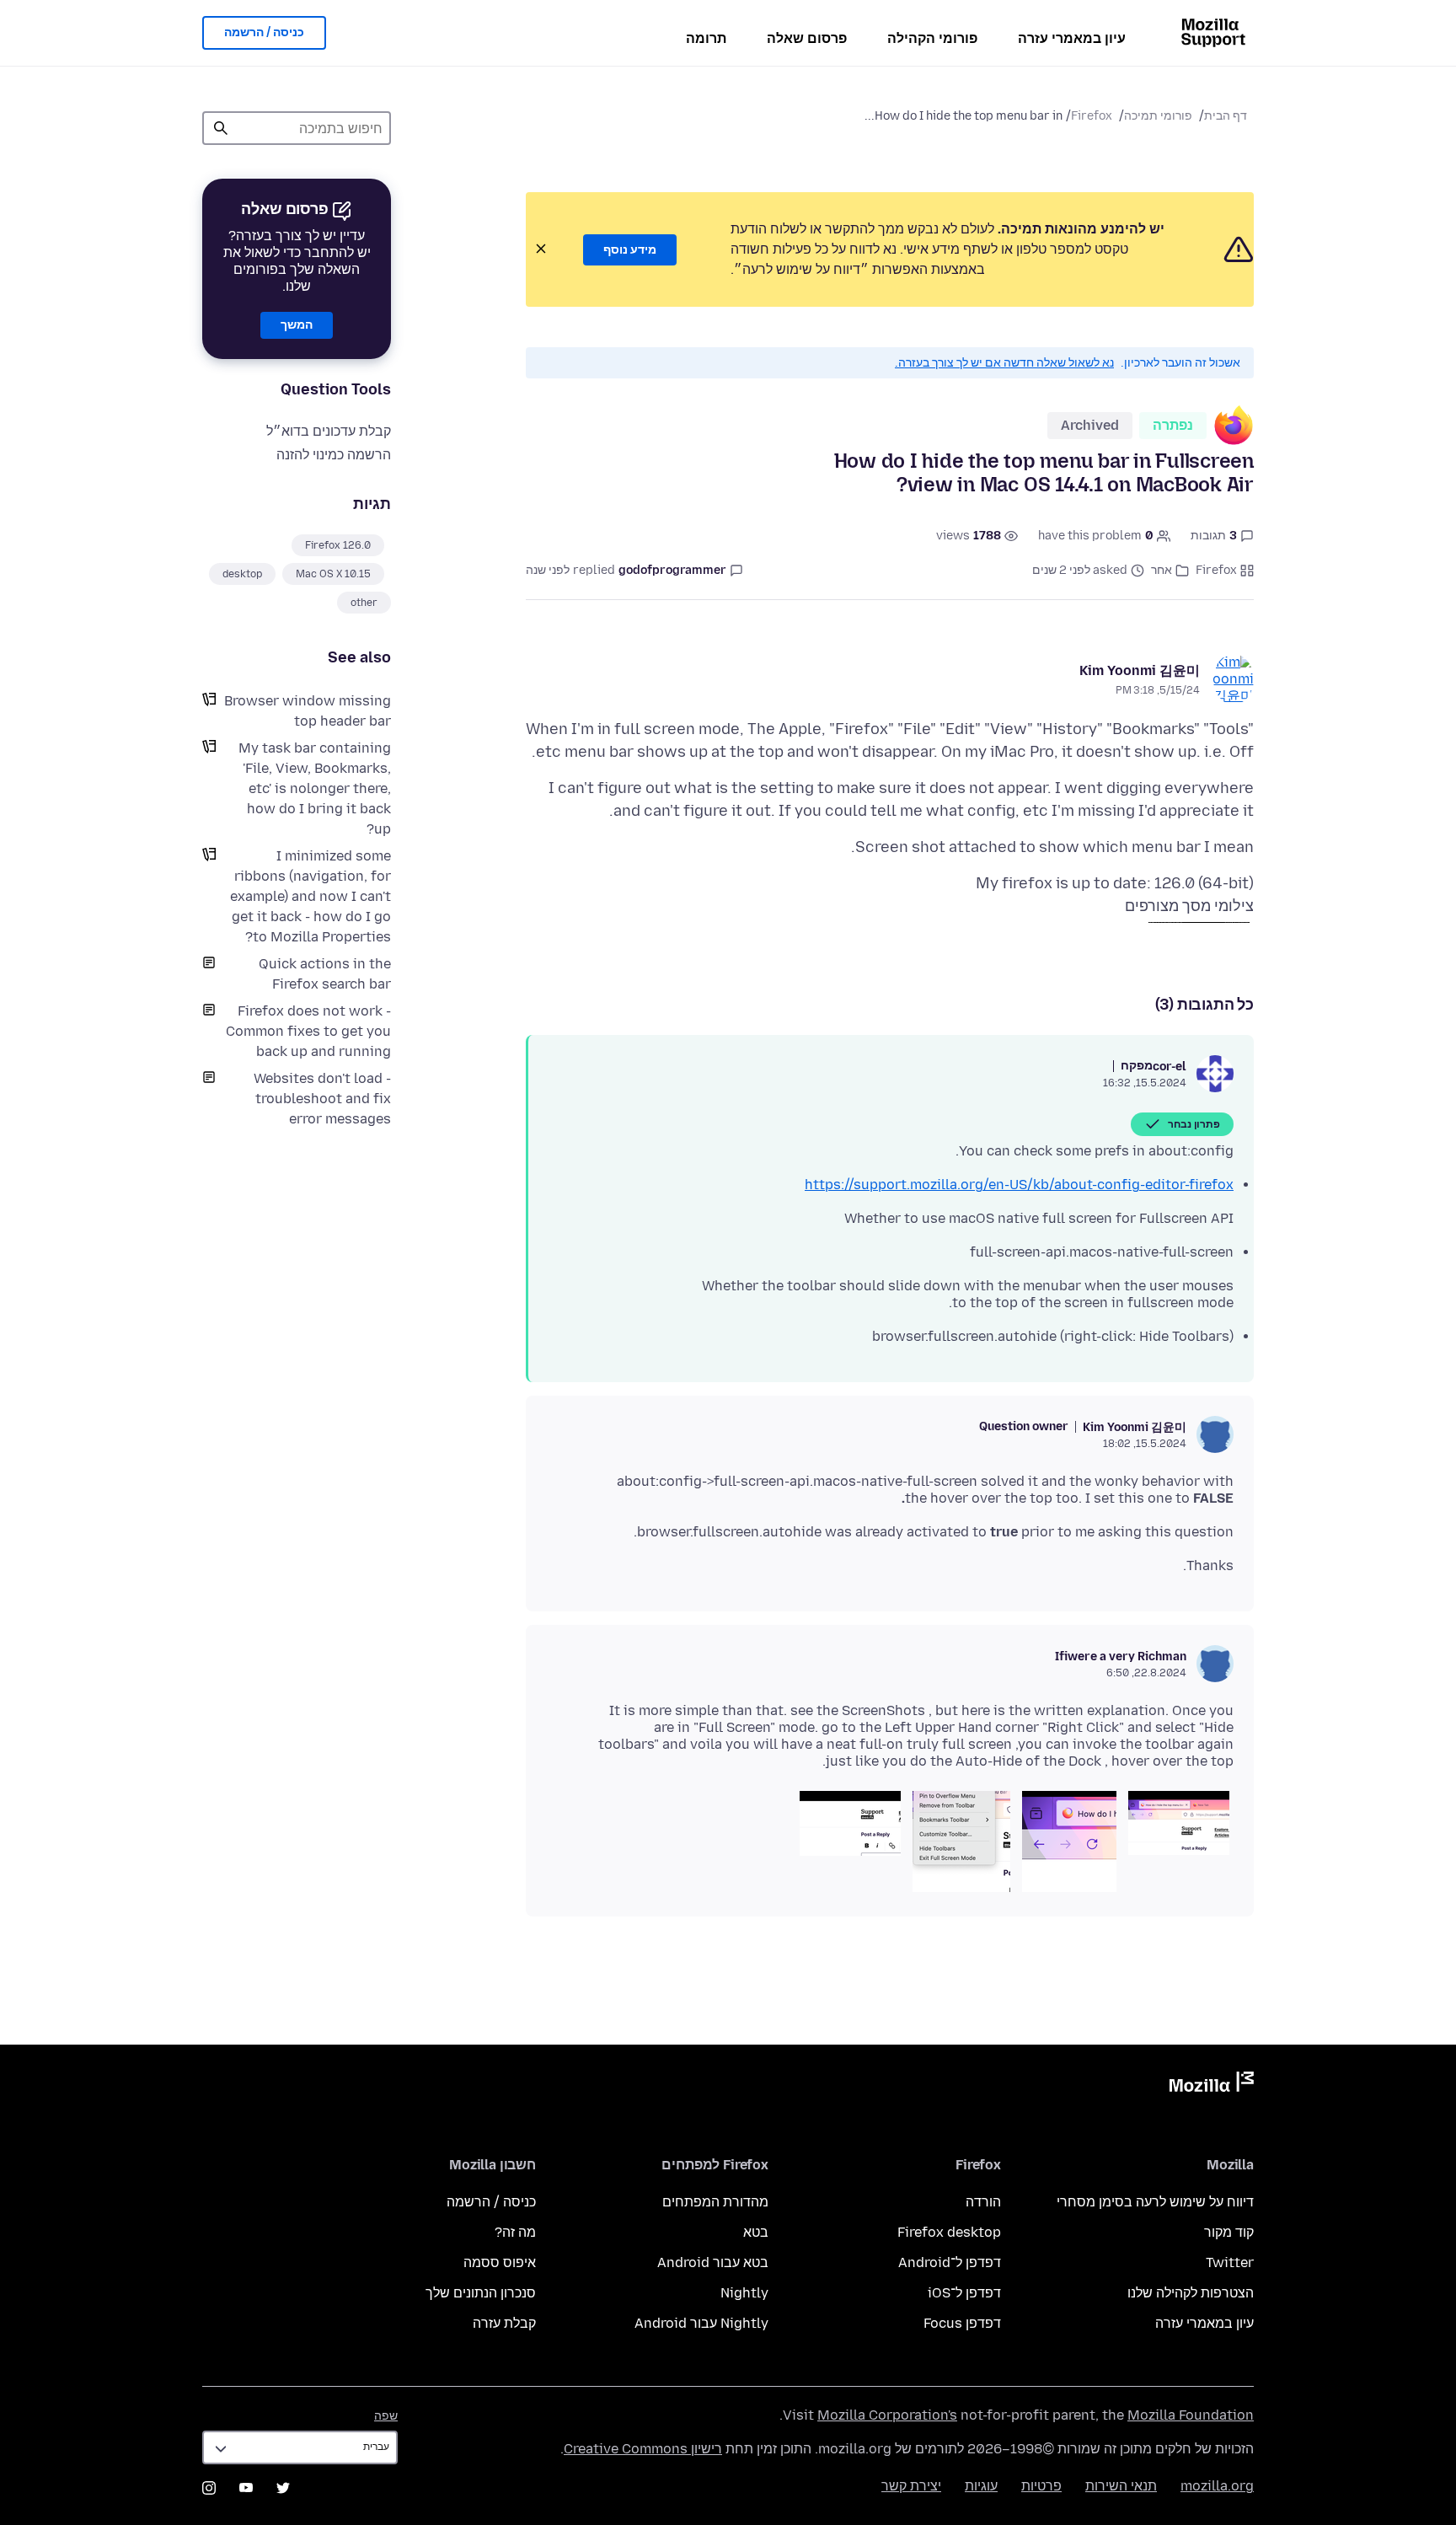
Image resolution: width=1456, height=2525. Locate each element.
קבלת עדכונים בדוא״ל (329, 431)
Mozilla (1212, 2085)
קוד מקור (1229, 2232)
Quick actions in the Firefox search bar (325, 974)
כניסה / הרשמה (264, 32)
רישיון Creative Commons (643, 2449)
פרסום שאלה (807, 38)
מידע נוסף (630, 250)
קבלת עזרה (504, 2323)
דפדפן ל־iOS (964, 2293)
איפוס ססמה (500, 2262)
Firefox (1092, 116)
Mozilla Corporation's (887, 2415)
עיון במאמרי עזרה (1072, 38)
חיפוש (221, 128)
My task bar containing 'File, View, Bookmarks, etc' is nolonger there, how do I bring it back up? (315, 788)
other (364, 603)
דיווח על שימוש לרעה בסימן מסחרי (1155, 2202)
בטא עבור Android (713, 2262)
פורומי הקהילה (932, 38)
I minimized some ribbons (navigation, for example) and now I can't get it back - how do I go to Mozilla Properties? (310, 896)
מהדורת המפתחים (715, 2202)
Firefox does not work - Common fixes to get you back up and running (308, 1031)
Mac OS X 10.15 (333, 574)
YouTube (246, 2488)
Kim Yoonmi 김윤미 (1140, 670)
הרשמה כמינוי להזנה (334, 455)
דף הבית (1226, 116)
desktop (242, 574)
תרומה (706, 38)
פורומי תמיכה (1158, 116)
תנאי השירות (1121, 2486)
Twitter (1230, 2262)
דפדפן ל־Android (950, 2262)
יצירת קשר (911, 2486)
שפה (386, 2416)
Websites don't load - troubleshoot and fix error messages (322, 1099)
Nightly (744, 2293)
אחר (1162, 570)
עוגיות (981, 2486)
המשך (297, 325)
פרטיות (1041, 2486)
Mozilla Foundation (1191, 2415)
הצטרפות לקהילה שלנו (1191, 2293)
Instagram (209, 2488)
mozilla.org (1217, 2486)
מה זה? (515, 2232)
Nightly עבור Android (701, 2323)
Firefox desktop (949, 2232)
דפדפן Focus (962, 2323)
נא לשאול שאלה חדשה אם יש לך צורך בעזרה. (1004, 363)
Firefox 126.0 (338, 545)
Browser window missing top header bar (308, 711)
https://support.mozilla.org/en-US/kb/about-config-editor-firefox (1019, 1185)
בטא (756, 2232)
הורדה (983, 2202)
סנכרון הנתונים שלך (481, 2293)
